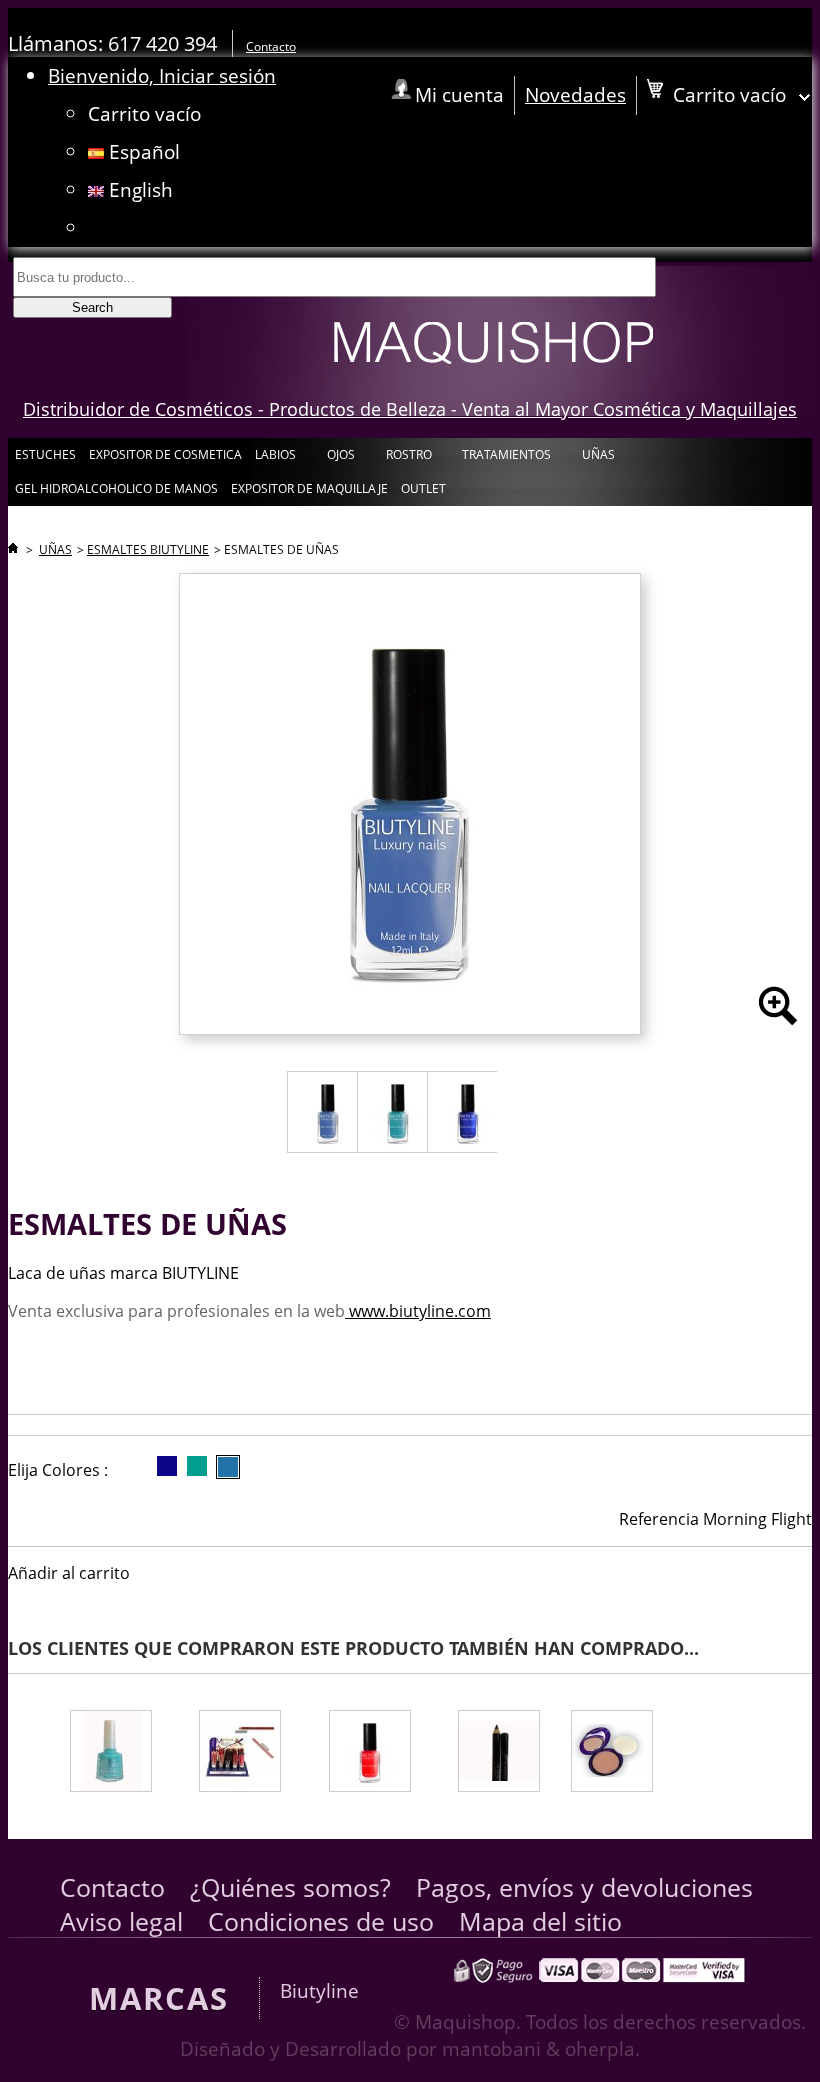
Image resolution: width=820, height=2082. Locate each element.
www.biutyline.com (418, 1311)
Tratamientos (505, 459)
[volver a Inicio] (13, 549)
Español (142, 151)
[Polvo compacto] (632, 1753)
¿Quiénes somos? (290, 1887)
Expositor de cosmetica (165, 454)
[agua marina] (197, 1466)
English (138, 189)
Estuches (45, 454)
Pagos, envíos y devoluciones (584, 1887)
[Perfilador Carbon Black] (501, 1753)
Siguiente (793, 1733)
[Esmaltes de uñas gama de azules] (121, 1753)
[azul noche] (167, 1466)
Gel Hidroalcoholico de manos (116, 488)
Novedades (575, 94)
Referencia (659, 1519)
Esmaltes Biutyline (148, 549)
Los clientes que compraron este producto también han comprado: (12, 1733)
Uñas (597, 459)
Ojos (339, 459)
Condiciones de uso (321, 1921)
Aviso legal (121, 1921)
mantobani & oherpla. (541, 2048)
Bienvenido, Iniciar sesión (162, 75)
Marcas (159, 1998)
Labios (274, 459)
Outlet (423, 488)
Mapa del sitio (540, 1921)
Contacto (271, 46)
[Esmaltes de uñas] (380, 1753)
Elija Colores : (58, 1470)
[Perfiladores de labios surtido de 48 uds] (251, 1753)
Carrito (144, 113)
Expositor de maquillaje (309, 488)
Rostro (407, 459)
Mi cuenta (459, 94)
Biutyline (319, 1990)
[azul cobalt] (228, 1467)
